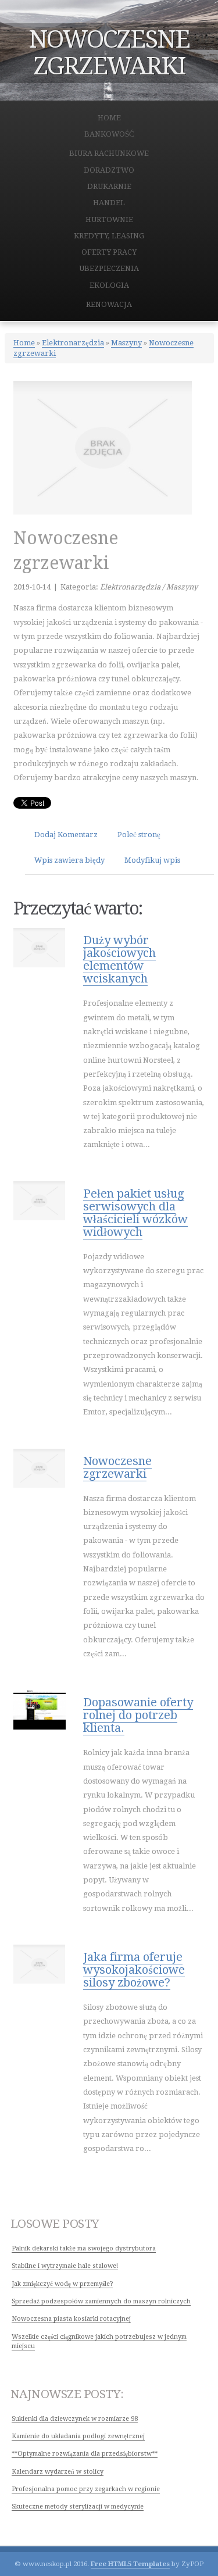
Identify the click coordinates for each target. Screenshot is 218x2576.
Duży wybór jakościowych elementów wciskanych (119, 959)
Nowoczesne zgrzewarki (117, 1467)
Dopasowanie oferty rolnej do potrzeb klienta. (138, 1715)
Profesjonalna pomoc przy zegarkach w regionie (86, 2489)
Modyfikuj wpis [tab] (152, 860)
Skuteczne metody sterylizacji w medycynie (78, 2507)
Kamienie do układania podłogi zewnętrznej (78, 2436)
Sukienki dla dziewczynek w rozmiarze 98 (75, 2419)
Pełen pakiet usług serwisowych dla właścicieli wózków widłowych (135, 1213)
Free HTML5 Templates (130, 2564)
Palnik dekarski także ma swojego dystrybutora (84, 2248)
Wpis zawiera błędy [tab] (69, 860)
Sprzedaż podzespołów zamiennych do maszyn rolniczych (101, 2301)
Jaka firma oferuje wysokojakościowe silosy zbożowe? (134, 1970)
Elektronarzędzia (73, 343)
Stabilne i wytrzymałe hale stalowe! (65, 2266)
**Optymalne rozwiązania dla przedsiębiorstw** (85, 2454)
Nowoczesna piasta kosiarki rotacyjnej (71, 2319)
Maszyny (126, 343)
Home (24, 343)
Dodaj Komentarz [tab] (66, 835)
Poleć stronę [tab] (139, 835)
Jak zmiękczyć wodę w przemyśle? (62, 2284)
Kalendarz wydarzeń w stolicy (58, 2472)
